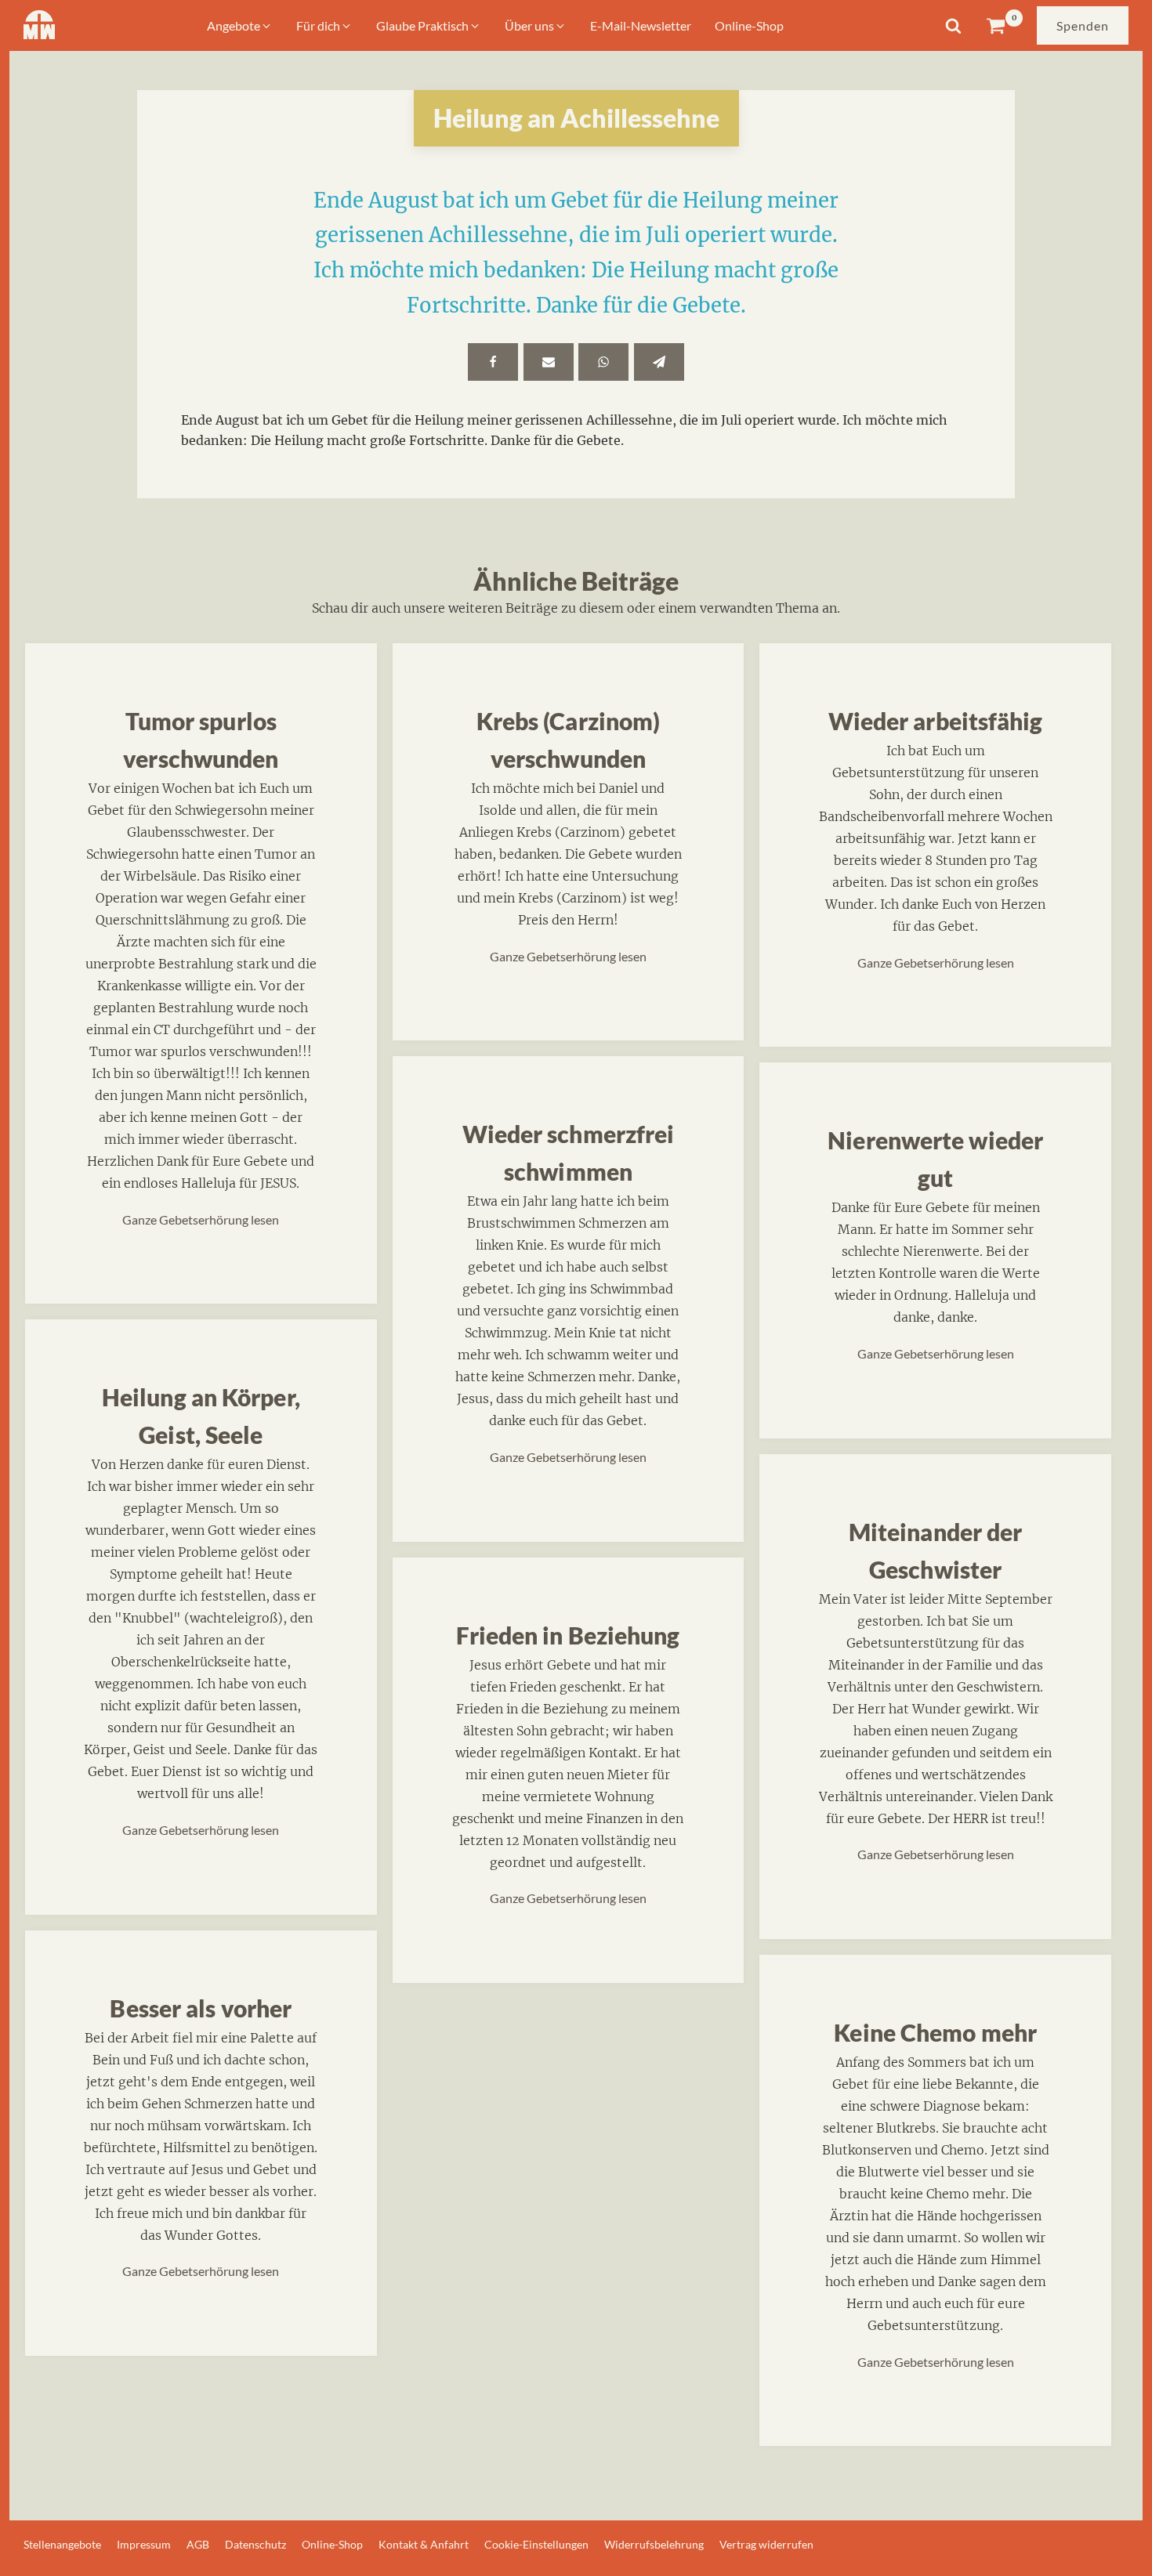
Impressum (144, 2544)
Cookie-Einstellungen (536, 2544)
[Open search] (953, 25)
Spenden (1083, 25)
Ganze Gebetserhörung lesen (201, 1219)
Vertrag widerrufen (766, 2544)
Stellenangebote (62, 2544)
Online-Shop (332, 2544)
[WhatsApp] (603, 362)
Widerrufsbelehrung (654, 2544)
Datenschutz (255, 2544)
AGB (198, 2544)
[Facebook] (493, 362)
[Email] (549, 362)
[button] (240, 26)
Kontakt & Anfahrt (424, 2544)
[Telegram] (659, 362)
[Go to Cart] (1004, 25)
